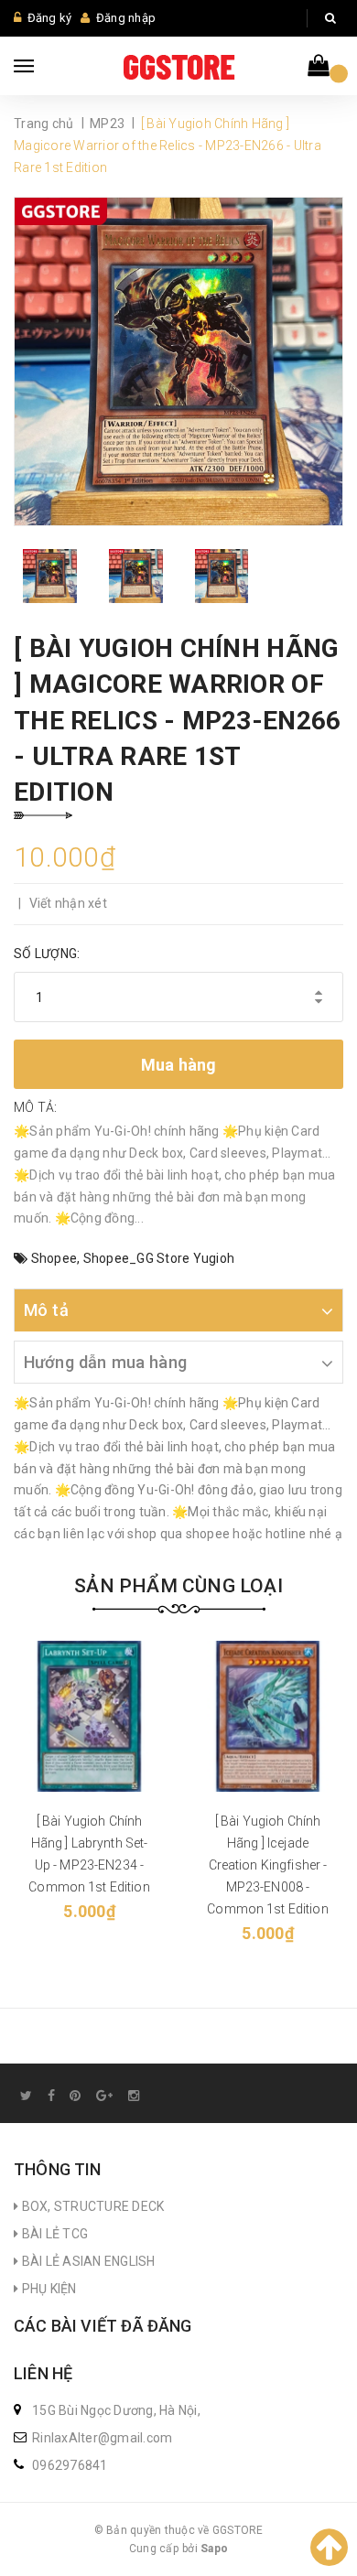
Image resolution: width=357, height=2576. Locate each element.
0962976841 (70, 2465)
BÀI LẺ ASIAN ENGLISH (87, 2261)
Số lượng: (47, 954)
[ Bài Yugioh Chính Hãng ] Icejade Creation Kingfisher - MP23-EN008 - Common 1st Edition (268, 1865)
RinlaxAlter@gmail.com (102, 2438)
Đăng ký (50, 18)
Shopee (54, 1258)
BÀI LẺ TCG (53, 2234)
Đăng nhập (126, 18)
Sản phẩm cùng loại (178, 1586)
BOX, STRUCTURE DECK (91, 2206)
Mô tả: (36, 1107)
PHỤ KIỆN (47, 2289)
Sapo (214, 2549)
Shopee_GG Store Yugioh (159, 1258)
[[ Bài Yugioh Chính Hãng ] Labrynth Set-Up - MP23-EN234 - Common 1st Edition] (89, 1716)
